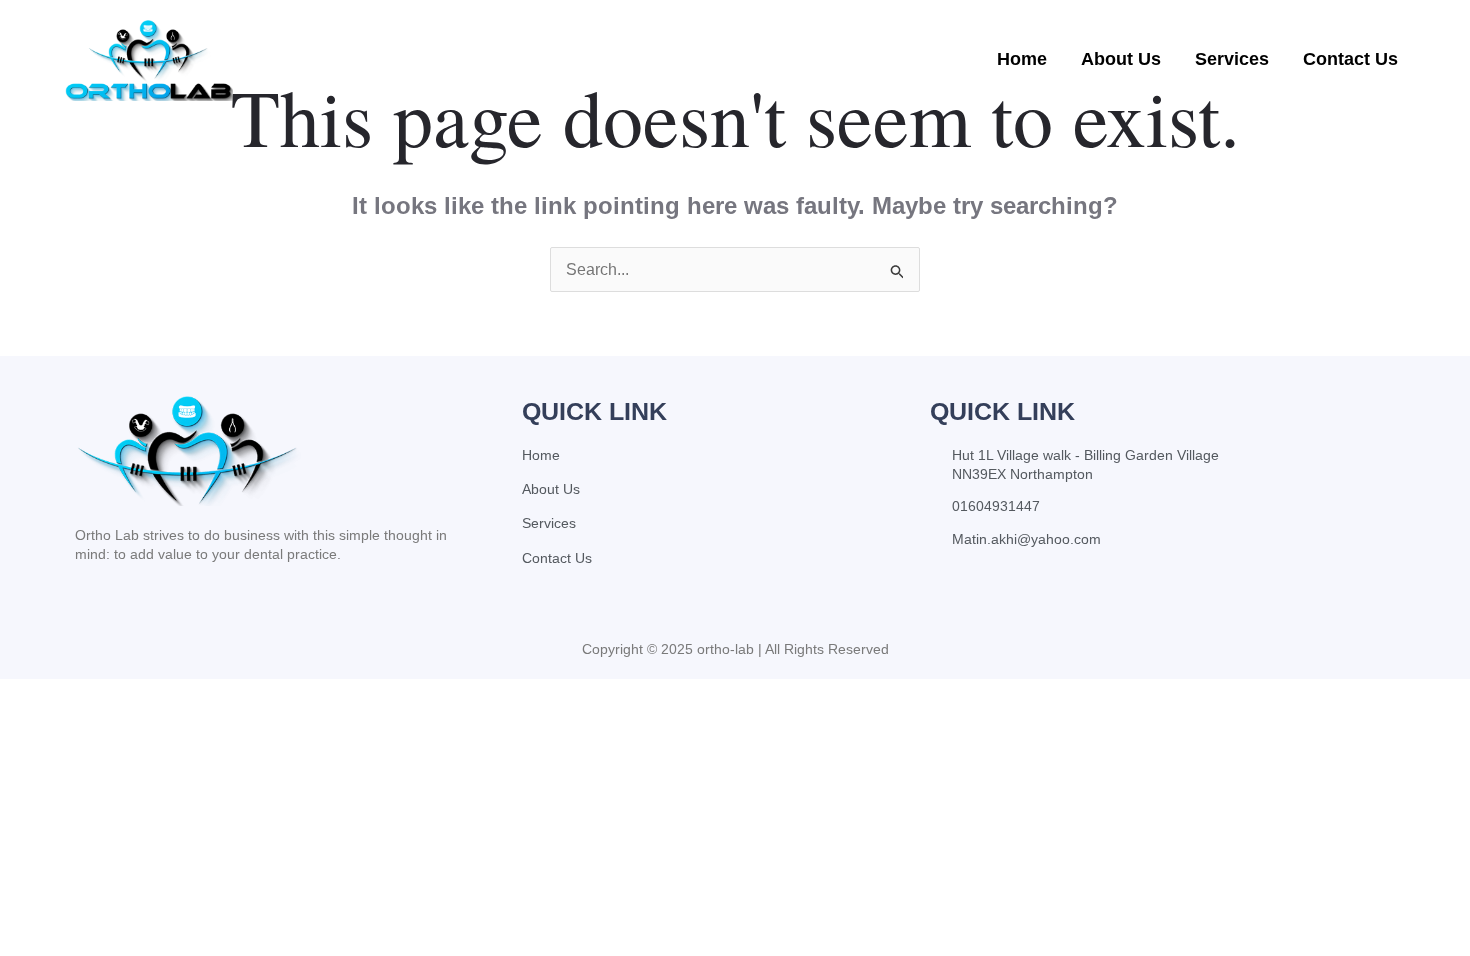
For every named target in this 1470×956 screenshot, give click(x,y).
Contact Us (1350, 59)
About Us (1121, 59)
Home (1022, 59)
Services (1232, 59)
